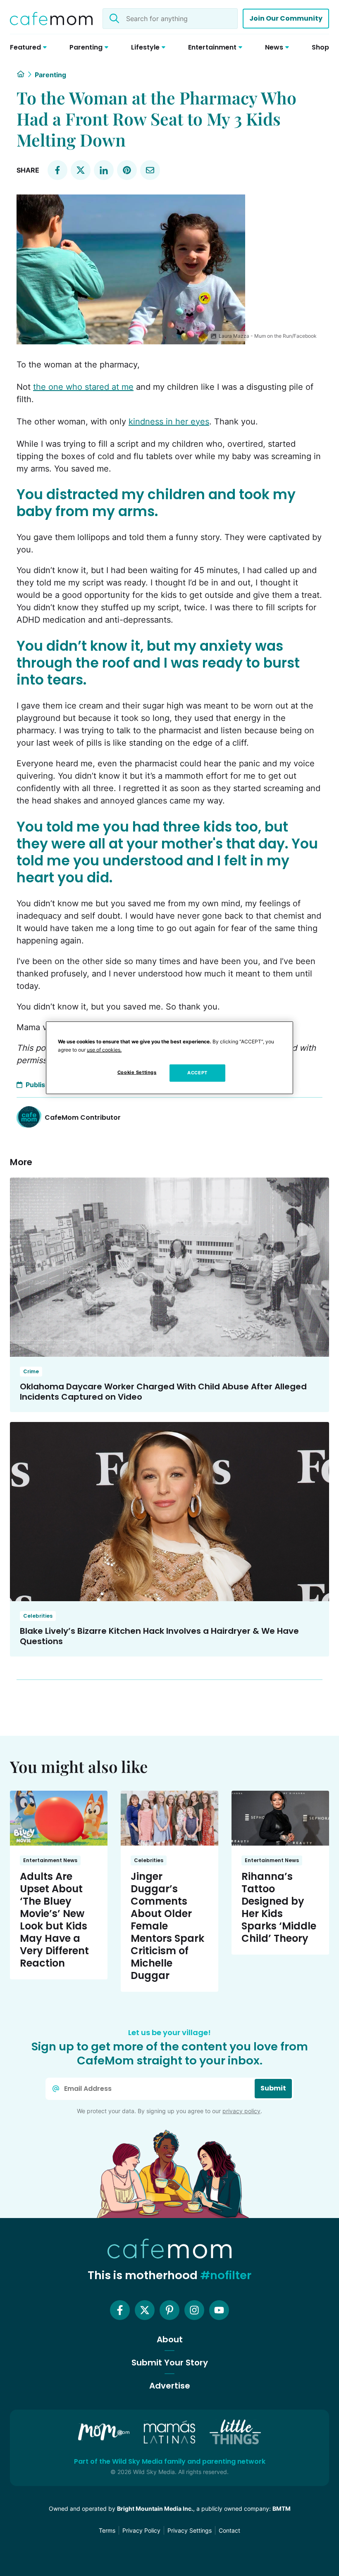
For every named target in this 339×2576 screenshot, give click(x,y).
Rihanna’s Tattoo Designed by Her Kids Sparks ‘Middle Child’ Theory (279, 1907)
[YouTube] (219, 2310)
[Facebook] (120, 2310)
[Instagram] (194, 2310)
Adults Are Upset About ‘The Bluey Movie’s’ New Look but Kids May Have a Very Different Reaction (54, 1920)
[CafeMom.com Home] (51, 19)
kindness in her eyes (169, 422)
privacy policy (241, 2111)
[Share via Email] (150, 170)
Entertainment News (50, 1860)
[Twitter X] (145, 2310)
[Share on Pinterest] (127, 170)
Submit (273, 2088)
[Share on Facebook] (57, 170)
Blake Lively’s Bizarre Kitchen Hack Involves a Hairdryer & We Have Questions (159, 1636)
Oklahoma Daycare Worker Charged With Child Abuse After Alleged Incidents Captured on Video (163, 1392)
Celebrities (38, 1616)
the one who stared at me (83, 387)
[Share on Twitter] (81, 170)
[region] (169, 1057)
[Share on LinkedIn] (104, 170)
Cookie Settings (137, 1072)
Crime (31, 1371)
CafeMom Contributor (83, 1117)
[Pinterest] (169, 2310)
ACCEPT (197, 1073)
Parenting (50, 75)
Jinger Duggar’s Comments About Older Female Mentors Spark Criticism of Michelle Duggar (167, 1926)
